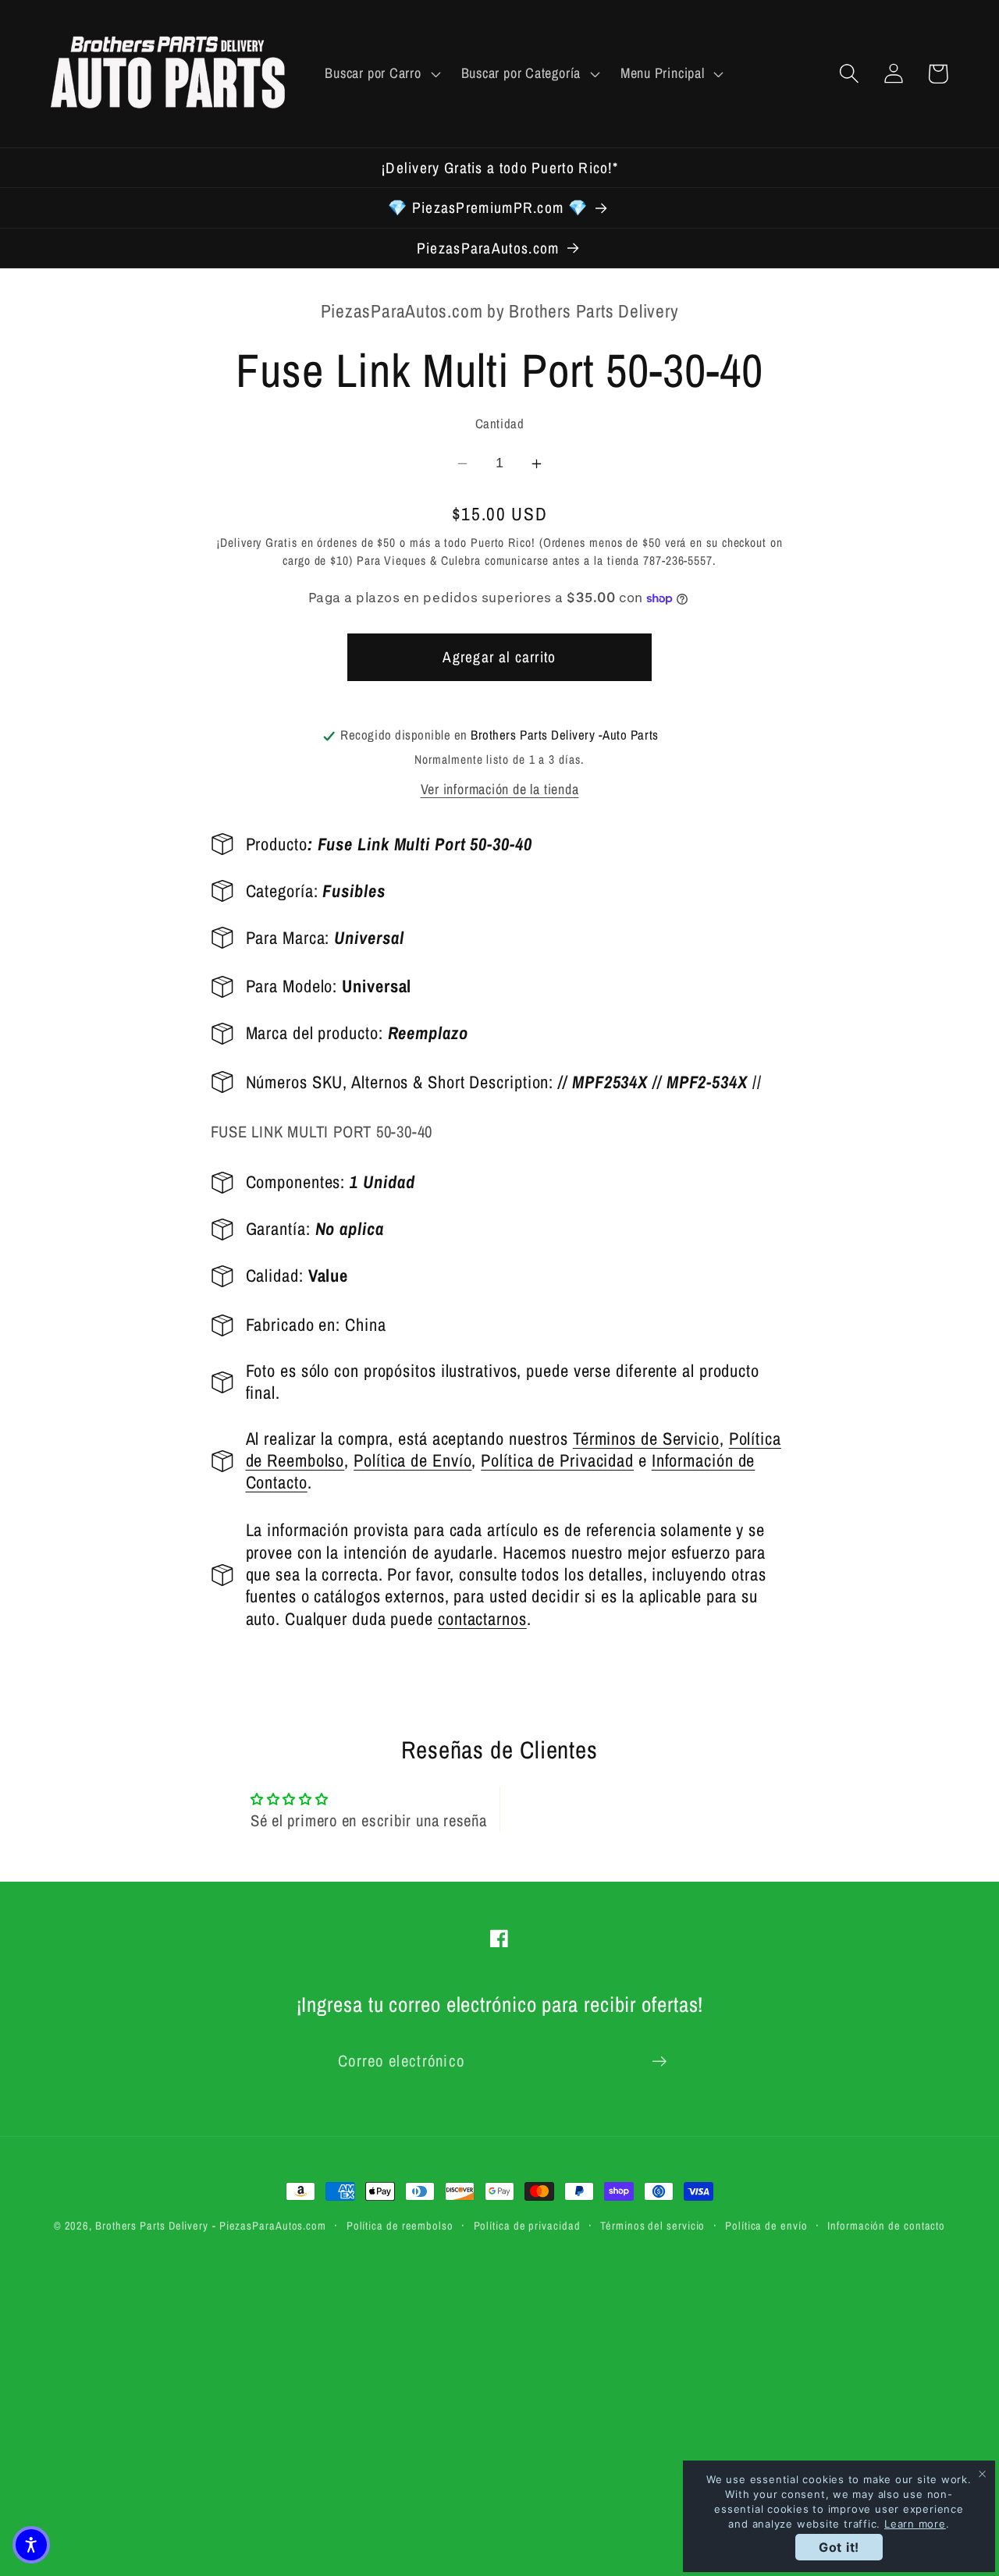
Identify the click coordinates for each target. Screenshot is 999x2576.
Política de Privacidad (557, 1461)
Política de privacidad (527, 2225)
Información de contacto (886, 2225)
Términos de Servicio (646, 1439)
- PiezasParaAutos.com (269, 2225)
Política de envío (766, 2225)
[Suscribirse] (659, 2062)
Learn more (915, 2524)
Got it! (839, 2547)
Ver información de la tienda (500, 790)
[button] (381, 73)
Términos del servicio (652, 2225)
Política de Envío (412, 1461)
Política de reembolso (400, 2225)
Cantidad (499, 424)
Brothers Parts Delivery (152, 2225)
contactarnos (482, 1619)
